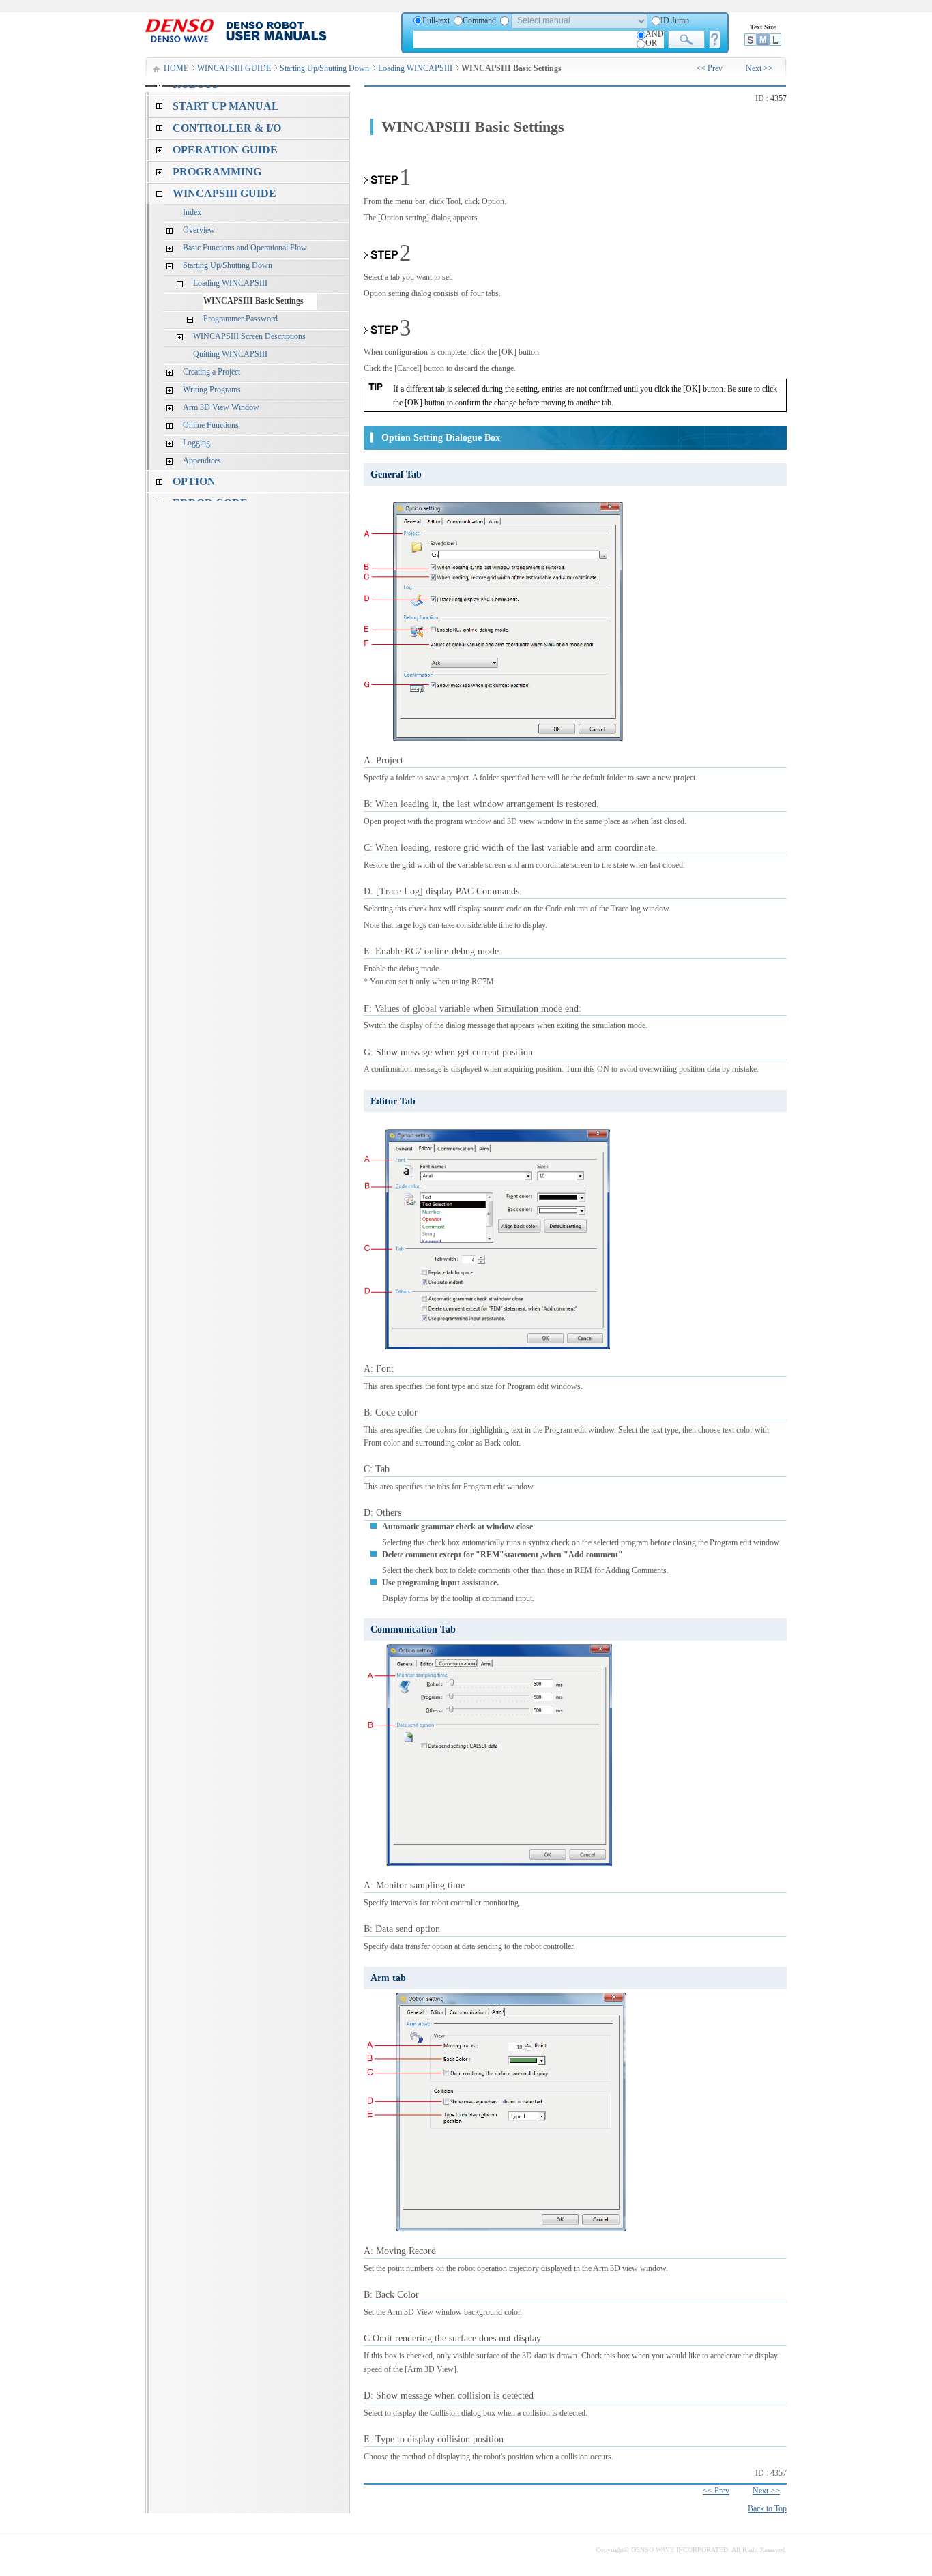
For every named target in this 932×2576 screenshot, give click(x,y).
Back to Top (767, 2508)
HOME (176, 68)
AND (655, 34)
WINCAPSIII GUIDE (234, 68)
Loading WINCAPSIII (415, 68)
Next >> (759, 68)
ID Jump (675, 20)
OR (651, 43)
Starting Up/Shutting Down (324, 68)
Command (479, 20)
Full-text (436, 20)
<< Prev (709, 68)
